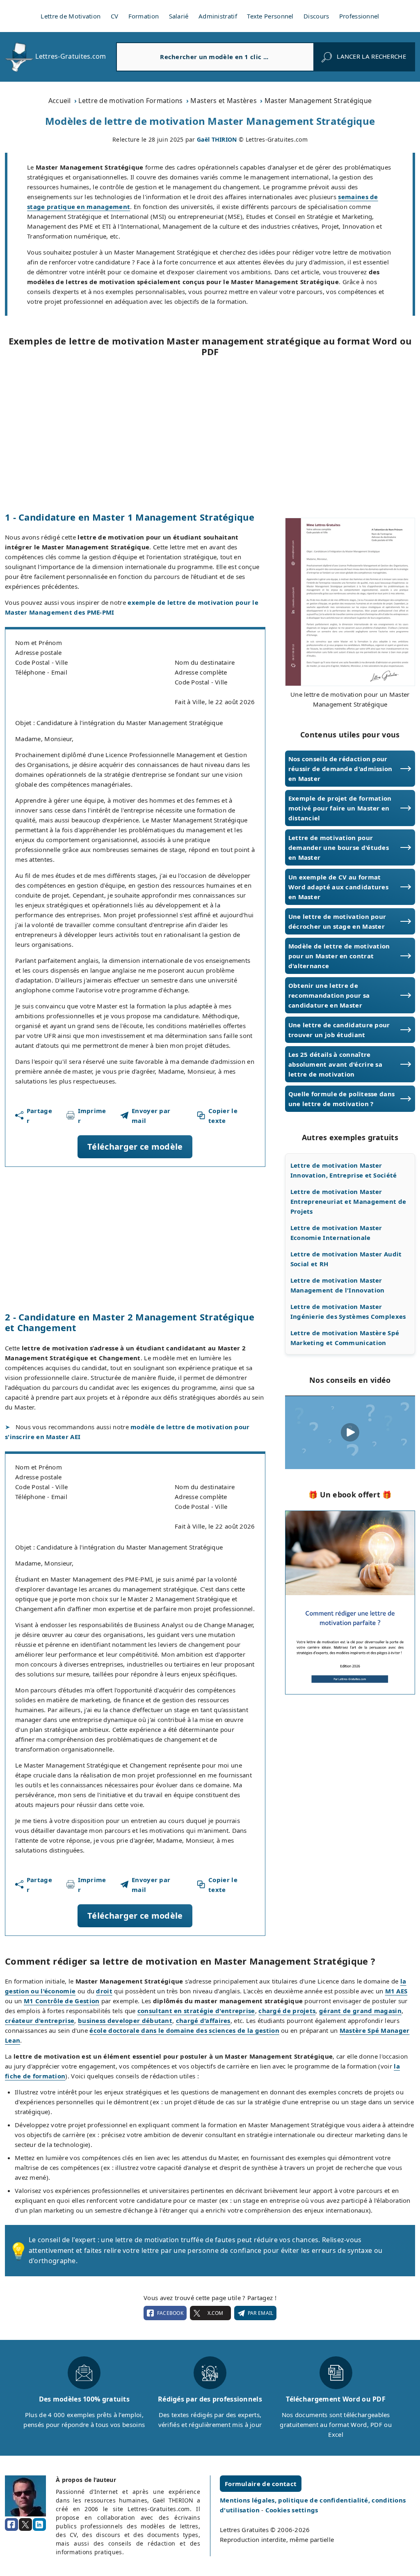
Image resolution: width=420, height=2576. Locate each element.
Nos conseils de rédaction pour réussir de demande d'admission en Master (340, 769)
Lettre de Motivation (71, 16)
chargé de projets (287, 2011)
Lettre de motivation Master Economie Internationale (336, 1233)
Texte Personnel (270, 16)
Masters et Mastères (224, 101)
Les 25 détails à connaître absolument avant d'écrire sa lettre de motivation (335, 1064)
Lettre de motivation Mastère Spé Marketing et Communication (345, 1338)
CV (115, 16)
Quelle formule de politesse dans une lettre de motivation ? (342, 1099)
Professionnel (359, 16)
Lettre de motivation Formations (130, 101)
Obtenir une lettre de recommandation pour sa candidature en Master (329, 995)
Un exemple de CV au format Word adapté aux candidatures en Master (338, 887)
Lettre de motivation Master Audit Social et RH (346, 1259)
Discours (316, 16)
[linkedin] (39, 2525)
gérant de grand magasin (360, 2011)
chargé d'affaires (203, 2020)
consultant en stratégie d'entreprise (196, 2011)
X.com (215, 2313)
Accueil (60, 101)
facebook (170, 2313)
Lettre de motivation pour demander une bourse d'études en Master (339, 847)
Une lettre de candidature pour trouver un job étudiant (339, 1030)
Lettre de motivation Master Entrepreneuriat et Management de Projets (348, 1201)
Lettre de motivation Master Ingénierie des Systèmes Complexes (348, 1311)
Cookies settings (292, 2510)
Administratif (218, 16)
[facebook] (11, 2525)
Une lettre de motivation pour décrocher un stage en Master (337, 921)
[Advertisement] (210, 434)
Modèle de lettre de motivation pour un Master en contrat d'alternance (339, 956)
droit (104, 1991)
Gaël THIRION (217, 139)
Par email (261, 2313)
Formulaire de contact (261, 2484)
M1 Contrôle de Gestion (62, 2001)
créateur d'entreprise (40, 2020)
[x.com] (25, 2525)
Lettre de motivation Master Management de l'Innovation (338, 1285)
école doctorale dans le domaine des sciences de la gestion (184, 2030)
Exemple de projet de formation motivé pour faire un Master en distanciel (340, 808)
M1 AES (396, 1991)
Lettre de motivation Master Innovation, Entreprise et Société (344, 1170)
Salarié (179, 16)
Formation (144, 16)
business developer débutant (125, 2020)
